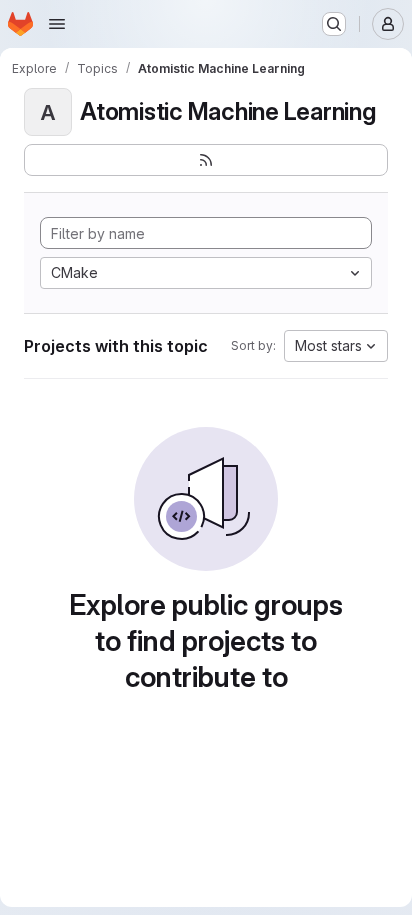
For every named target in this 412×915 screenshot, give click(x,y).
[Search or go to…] (334, 24)
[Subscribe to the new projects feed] (206, 160)
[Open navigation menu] (57, 24)
